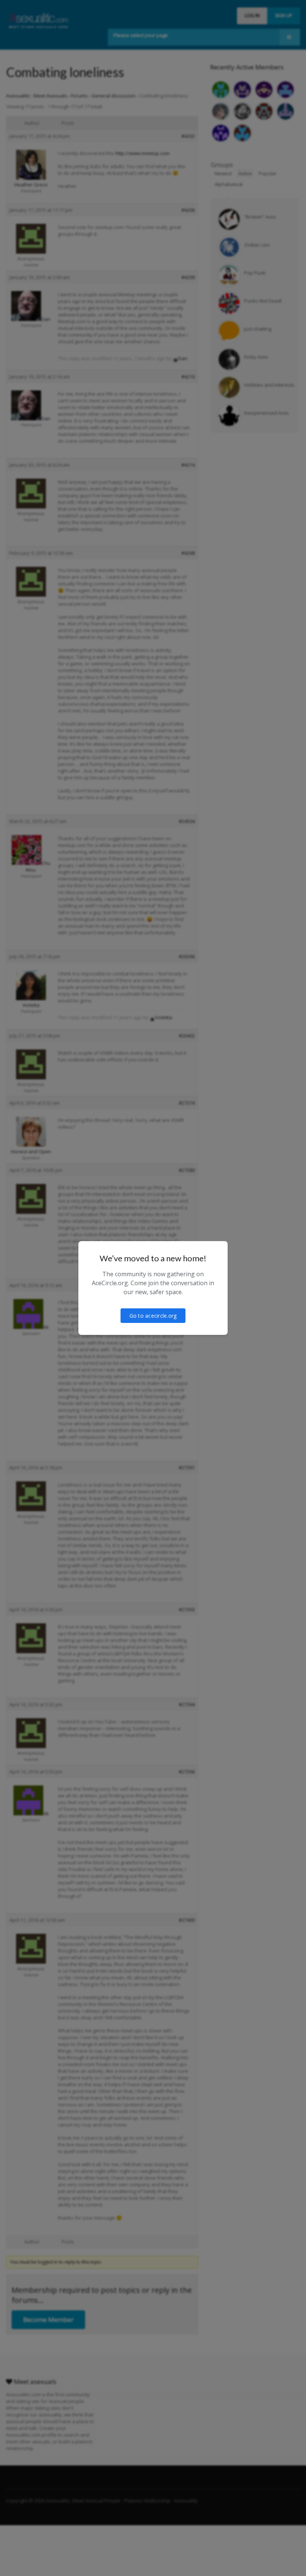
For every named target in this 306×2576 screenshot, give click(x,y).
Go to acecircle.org (153, 1316)
